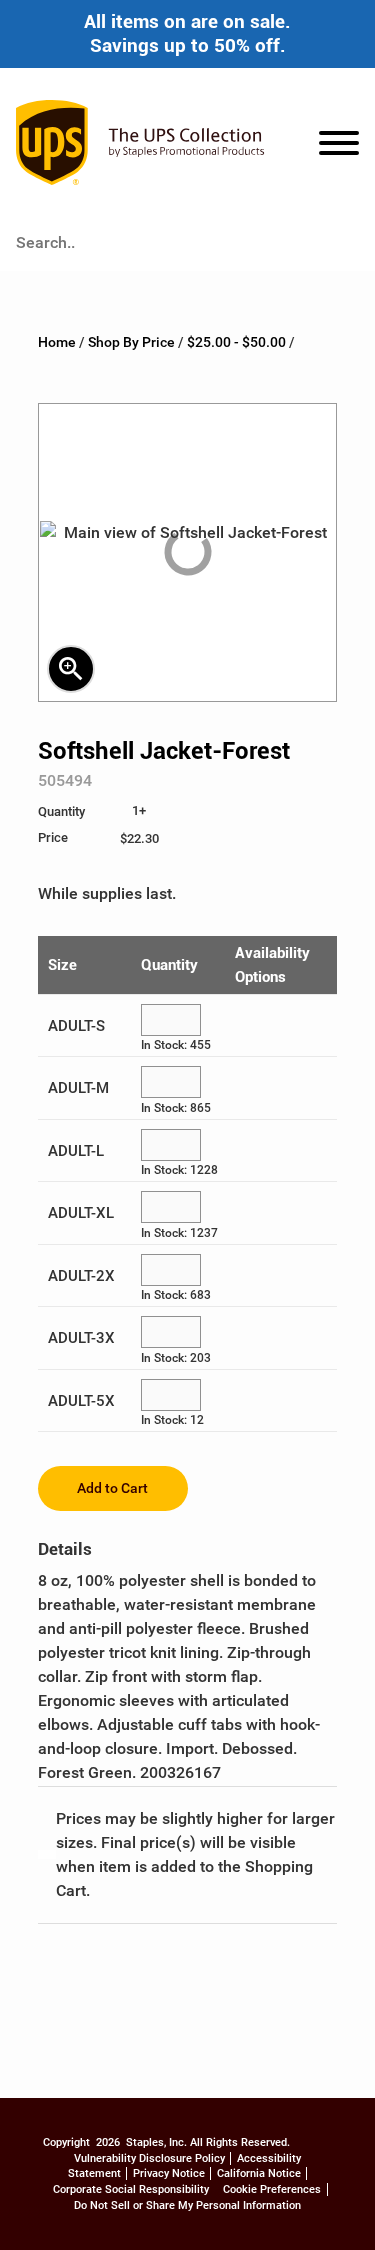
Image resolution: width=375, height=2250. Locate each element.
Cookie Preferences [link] (272, 2189)
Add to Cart (112, 1488)
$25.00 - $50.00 (236, 342)
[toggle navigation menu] (339, 146)
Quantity (169, 965)
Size (62, 965)
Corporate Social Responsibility (131, 2189)
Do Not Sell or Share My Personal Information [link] (187, 2205)
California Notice (259, 2173)
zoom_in (71, 669)
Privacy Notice (169, 2173)
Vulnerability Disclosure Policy (149, 2158)
